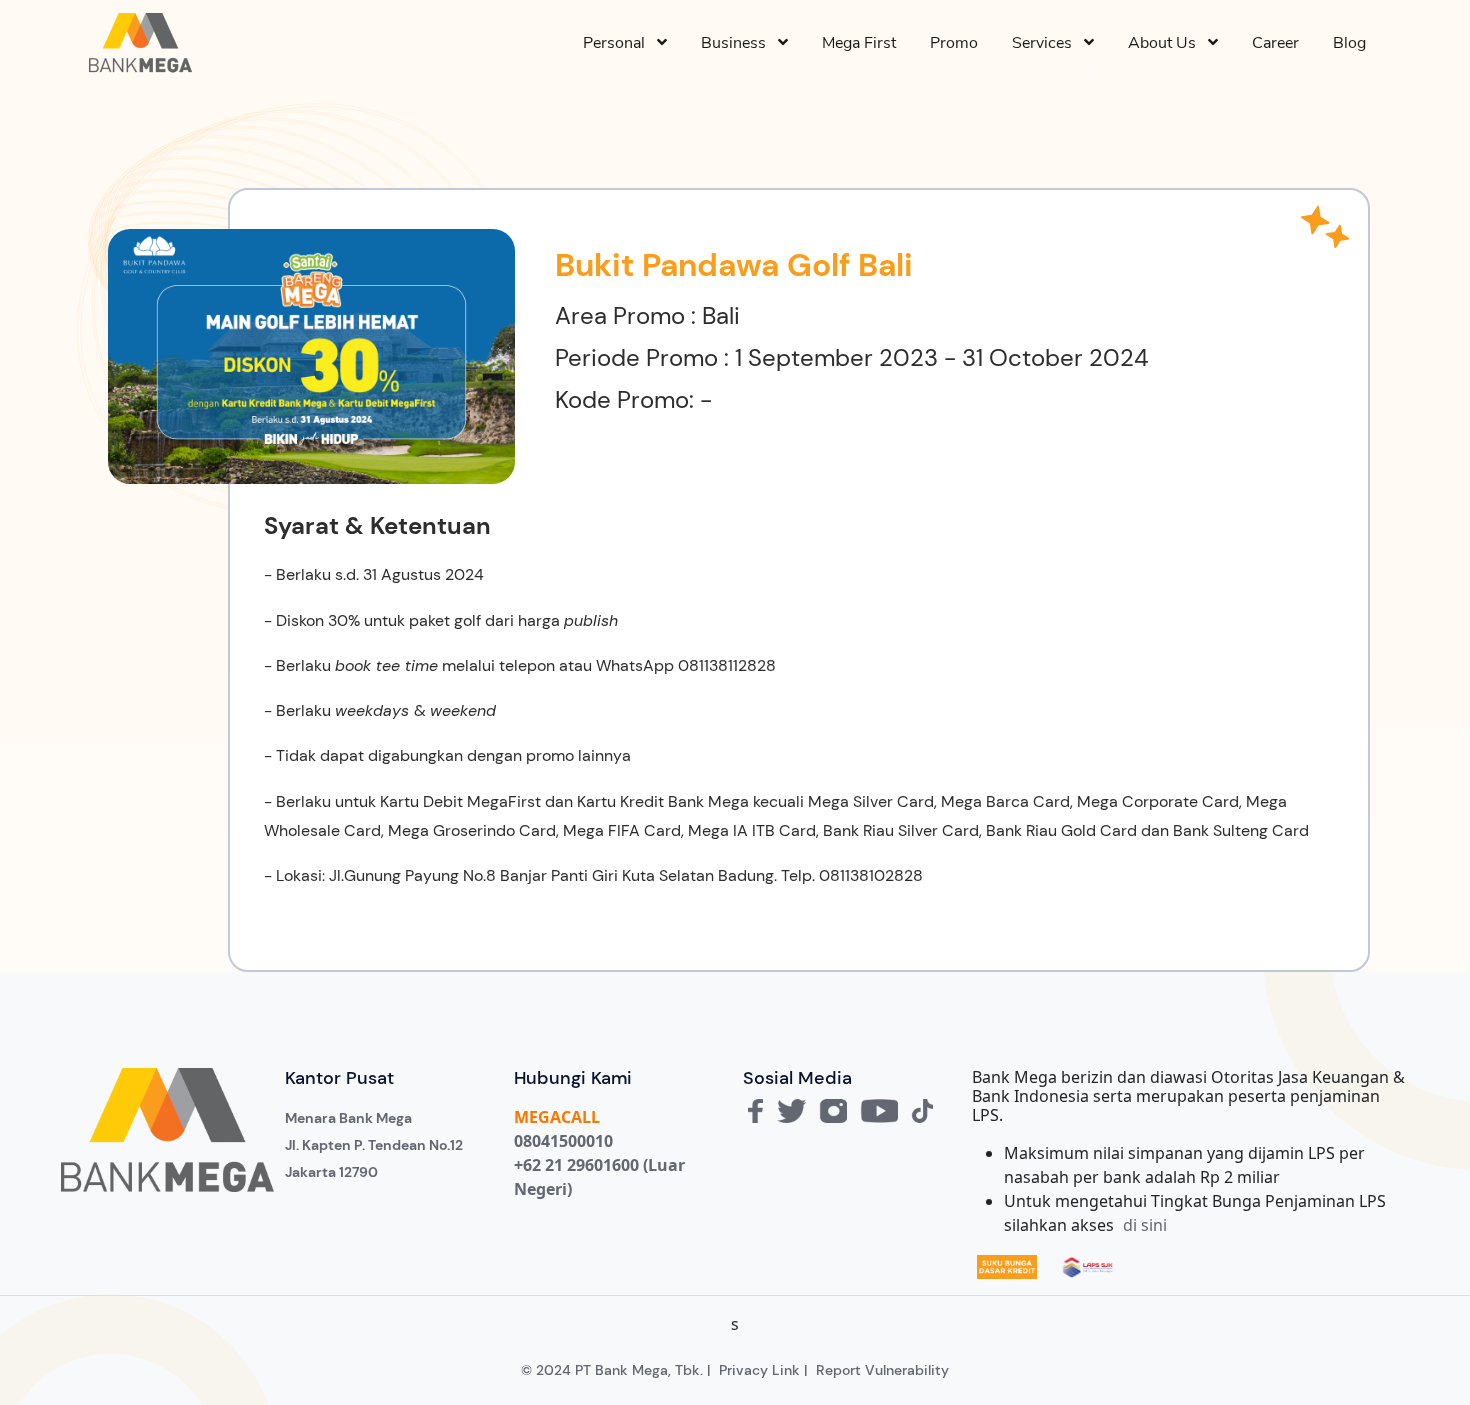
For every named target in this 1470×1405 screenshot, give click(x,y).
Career (1275, 43)
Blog (1349, 43)
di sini (1145, 1225)
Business (739, 43)
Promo (954, 43)
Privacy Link (759, 1370)
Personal (620, 43)
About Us (1168, 43)
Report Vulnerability (882, 1370)
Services (1048, 43)
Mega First (859, 43)
